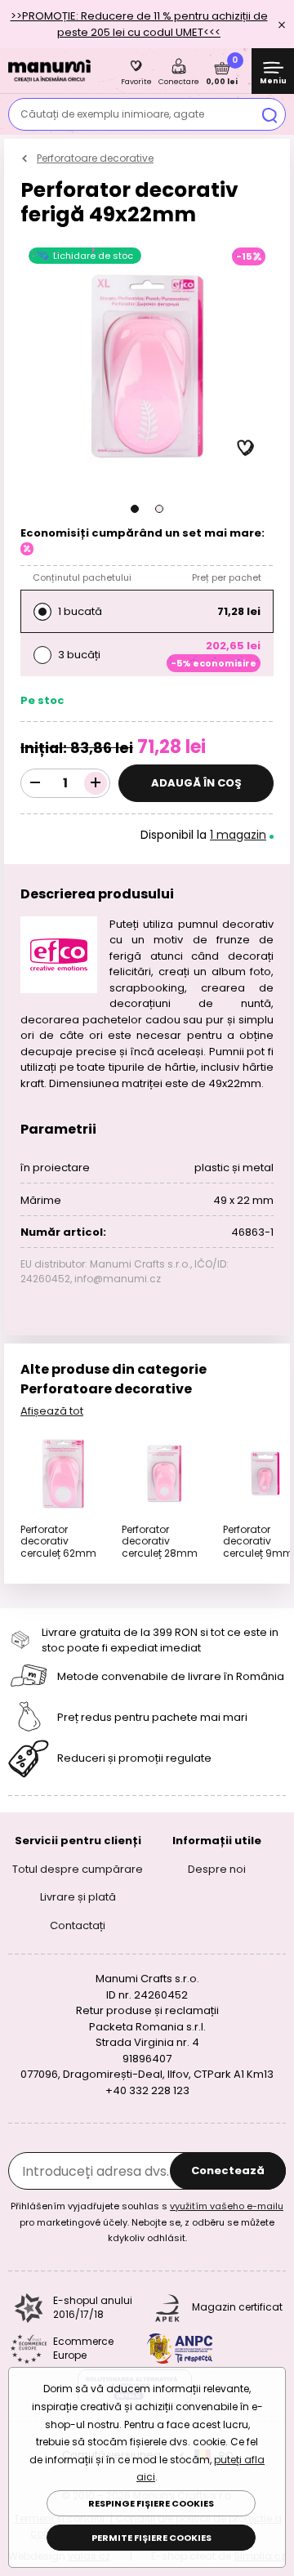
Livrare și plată (78, 1897)
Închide (282, 25)
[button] (135, 509)
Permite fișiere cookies (151, 2538)
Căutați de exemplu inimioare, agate (112, 114)
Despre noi (217, 1868)
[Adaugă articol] (96, 783)
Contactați (78, 1925)
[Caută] (269, 114)
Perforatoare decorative (95, 158)
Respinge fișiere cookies (151, 2503)
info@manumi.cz (118, 1279)
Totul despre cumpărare (78, 1868)
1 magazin (238, 835)
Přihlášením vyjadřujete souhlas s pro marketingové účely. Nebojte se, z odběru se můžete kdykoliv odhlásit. (147, 2222)
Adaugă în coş (196, 783)
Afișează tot (52, 1411)
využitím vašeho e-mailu (227, 2206)
